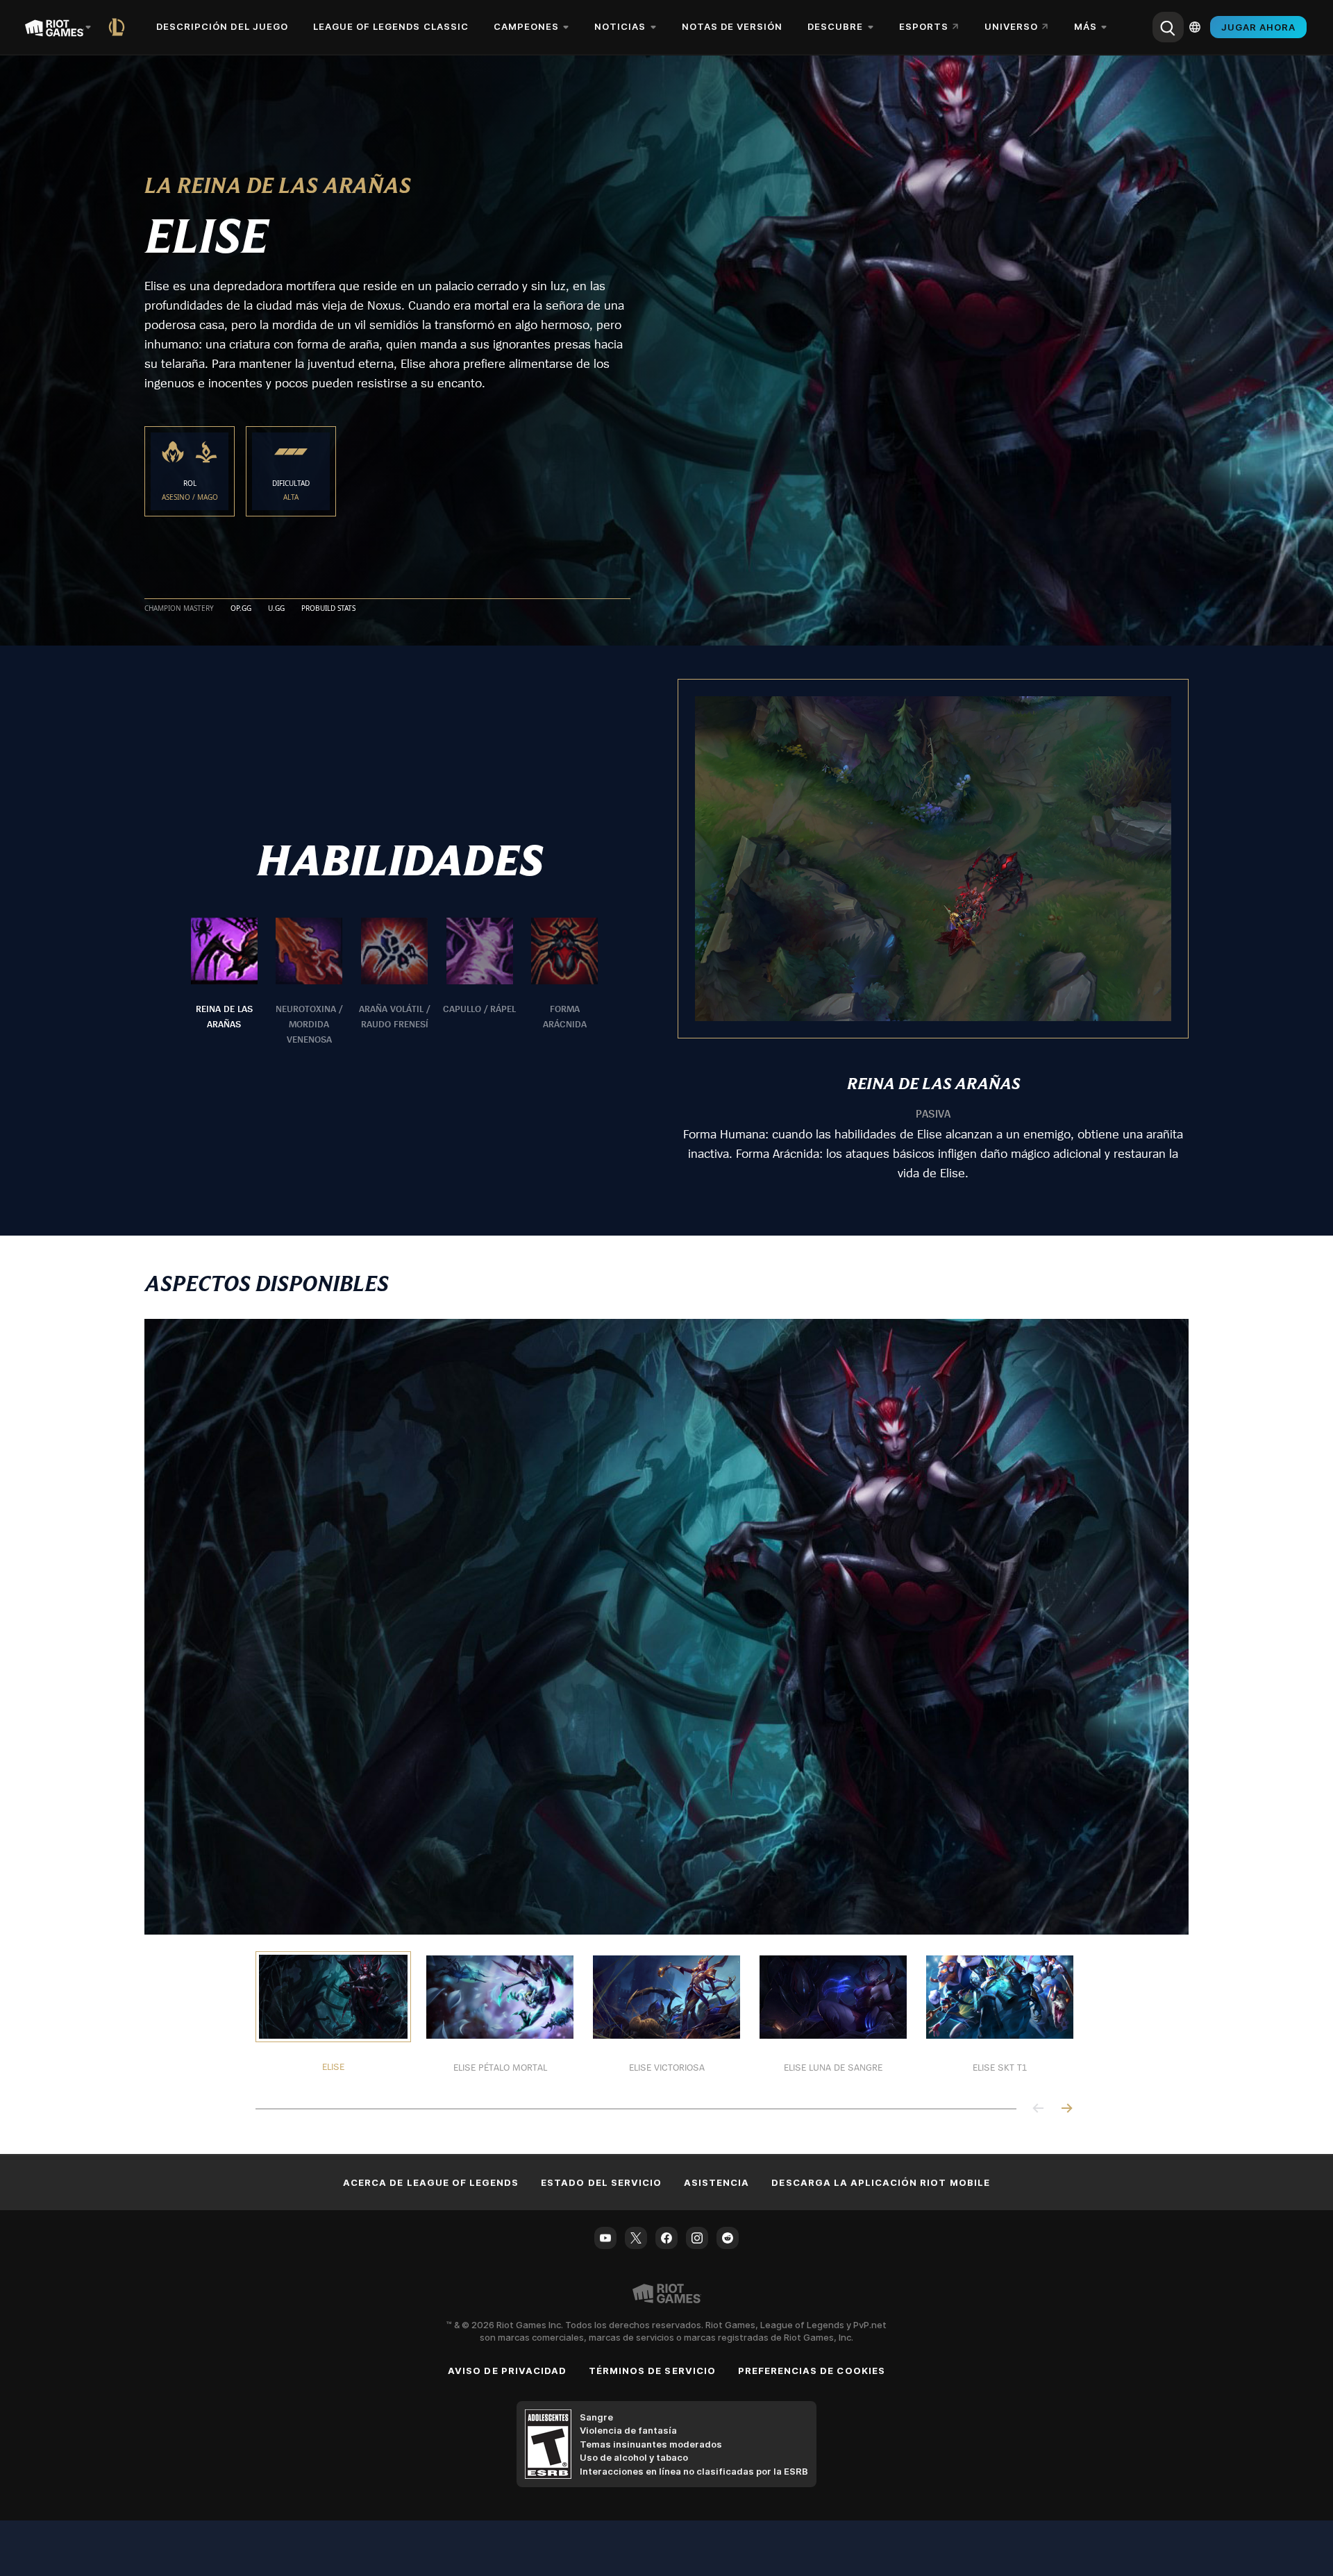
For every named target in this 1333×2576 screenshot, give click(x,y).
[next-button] (1066, 2109)
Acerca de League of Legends (431, 2182)
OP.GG (241, 609)
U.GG (276, 609)
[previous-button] (1039, 2109)
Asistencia (716, 2182)
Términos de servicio (652, 2371)
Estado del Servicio (601, 2182)
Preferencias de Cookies (812, 2371)
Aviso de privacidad (507, 2371)
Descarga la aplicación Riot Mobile (880, 2182)
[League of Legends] (119, 27)
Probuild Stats (328, 609)
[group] (394, 982)
